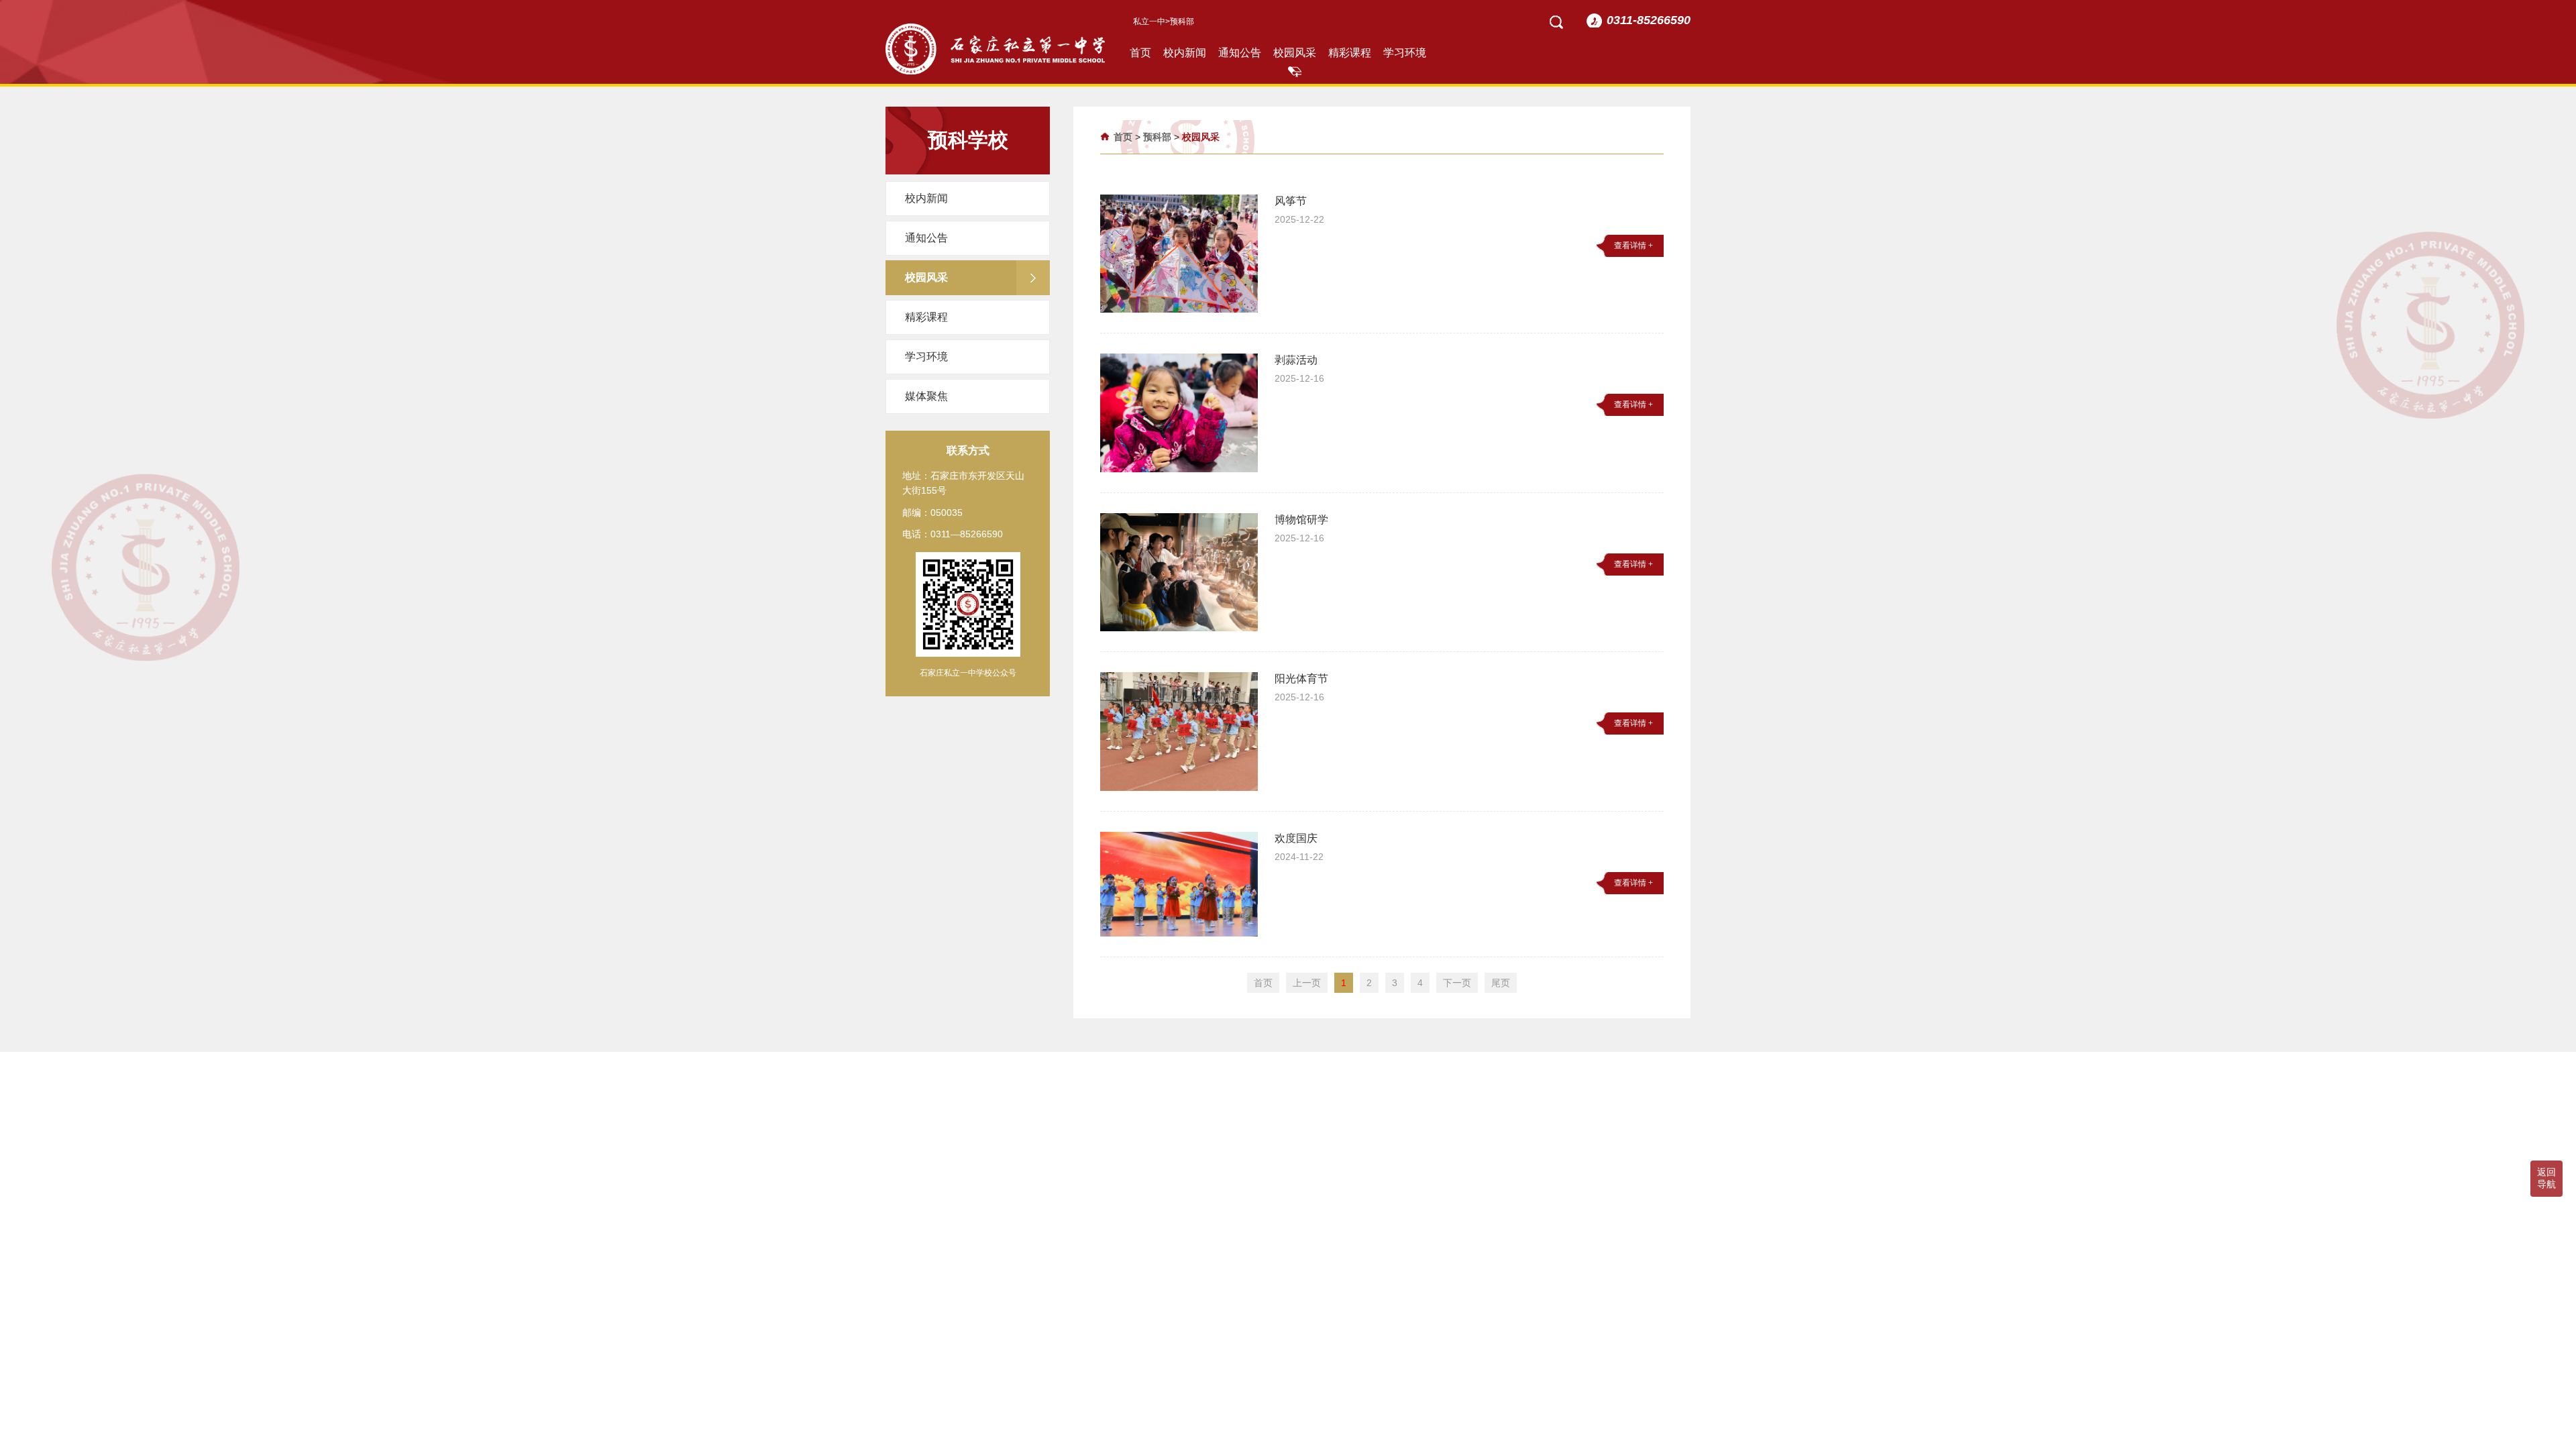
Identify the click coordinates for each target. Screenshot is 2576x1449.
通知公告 (1240, 53)
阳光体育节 (1301, 679)
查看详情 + (1633, 246)
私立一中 (1149, 21)
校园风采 (1295, 53)
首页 (1140, 53)
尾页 (1501, 983)
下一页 (1457, 983)
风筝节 (1291, 201)
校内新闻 (1185, 53)
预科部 (1157, 137)
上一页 (1307, 983)
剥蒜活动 (1296, 360)
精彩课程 (1350, 53)
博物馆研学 (1301, 520)
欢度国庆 (1296, 838)
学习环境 (1405, 53)
